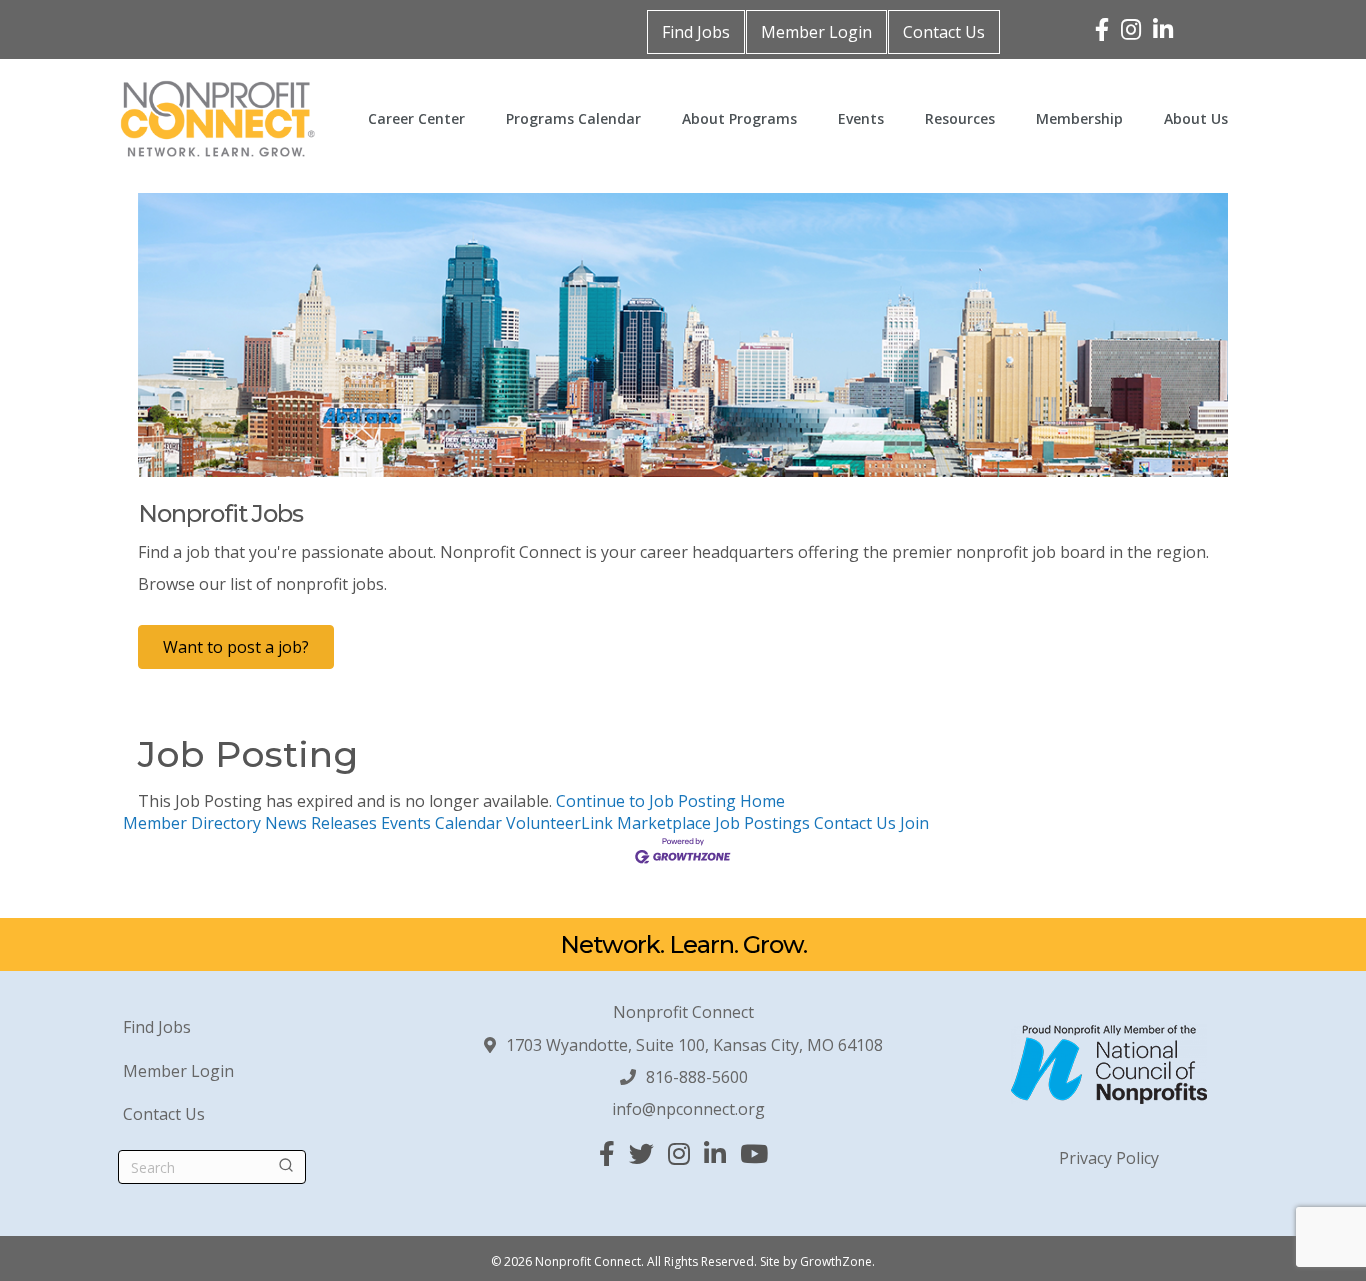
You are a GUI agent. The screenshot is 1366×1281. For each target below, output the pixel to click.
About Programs (739, 118)
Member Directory (192, 823)
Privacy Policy (1109, 1158)
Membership (1079, 118)
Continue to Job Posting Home (670, 801)
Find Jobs (696, 32)
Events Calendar (441, 823)
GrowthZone (836, 1261)
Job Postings (762, 823)
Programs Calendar (573, 118)
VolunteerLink (559, 823)
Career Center (416, 118)
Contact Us (944, 32)
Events (861, 118)
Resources (960, 118)
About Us (1196, 118)
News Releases (321, 823)
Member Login (816, 32)
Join (914, 823)
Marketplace (664, 823)
